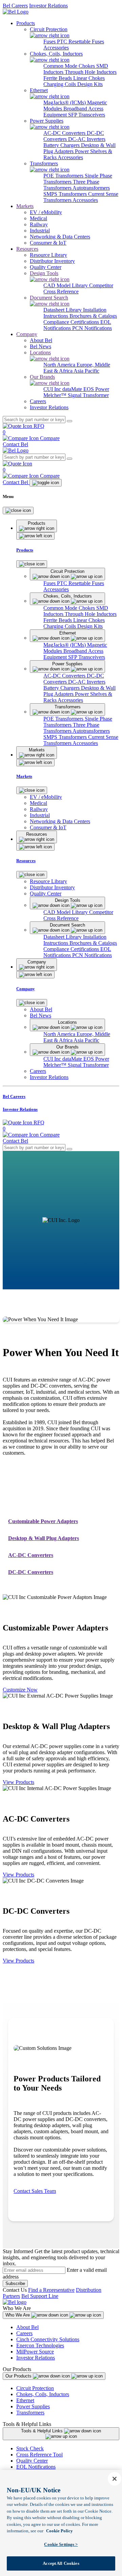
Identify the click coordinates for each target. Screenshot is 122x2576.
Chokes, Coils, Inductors (43, 2394)
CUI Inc (53, 389)
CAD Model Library (66, 285)
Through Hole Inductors (91, 72)
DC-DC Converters (31, 1572)
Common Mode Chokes (70, 66)
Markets (25, 206)
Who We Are (18, 2315)
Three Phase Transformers (71, 185)
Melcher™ (56, 395)
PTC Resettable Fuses (80, 41)
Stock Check (30, 2448)
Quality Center (32, 2461)
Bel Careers (15, 6)
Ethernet (25, 2400)
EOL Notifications (36, 2467)
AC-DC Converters (65, 133)
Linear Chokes (89, 78)
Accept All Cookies (61, 2563)
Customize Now (20, 1690)
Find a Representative (51, 2290)
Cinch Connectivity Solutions (48, 2339)
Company (27, 334)
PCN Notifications (92, 328)
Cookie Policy (59, 2531)
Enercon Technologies (40, 2345)
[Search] (69, 421)
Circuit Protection (35, 2388)
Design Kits (90, 84)
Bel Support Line (40, 2296)
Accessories (56, 48)
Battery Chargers (62, 145)
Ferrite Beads (58, 78)
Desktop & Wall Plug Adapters (44, 1538)
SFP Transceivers (87, 115)
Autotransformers (91, 188)
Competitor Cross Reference (78, 288)
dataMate (73, 389)
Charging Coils (60, 84)
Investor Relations (48, 6)
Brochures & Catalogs (93, 316)
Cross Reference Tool (39, 2455)
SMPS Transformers (66, 194)
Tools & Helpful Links (43, 2431)
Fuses (50, 41)
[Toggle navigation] (46, 483)
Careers (24, 2333)
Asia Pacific (86, 371)
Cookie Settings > (61, 2544)
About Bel (27, 2327)
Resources (27, 249)
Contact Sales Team (35, 2191)
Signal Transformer (88, 395)
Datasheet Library (63, 310)
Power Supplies (33, 2406)
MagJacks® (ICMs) (65, 102)
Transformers (30, 2413)
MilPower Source (35, 2352)
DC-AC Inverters (87, 139)
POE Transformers (64, 176)
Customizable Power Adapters (43, 1521)
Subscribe (15, 2283)
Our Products (19, 2376)
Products (26, 23)
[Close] (18, 511)
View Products (18, 1782)
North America (60, 365)
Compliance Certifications (72, 322)
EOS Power (96, 389)
